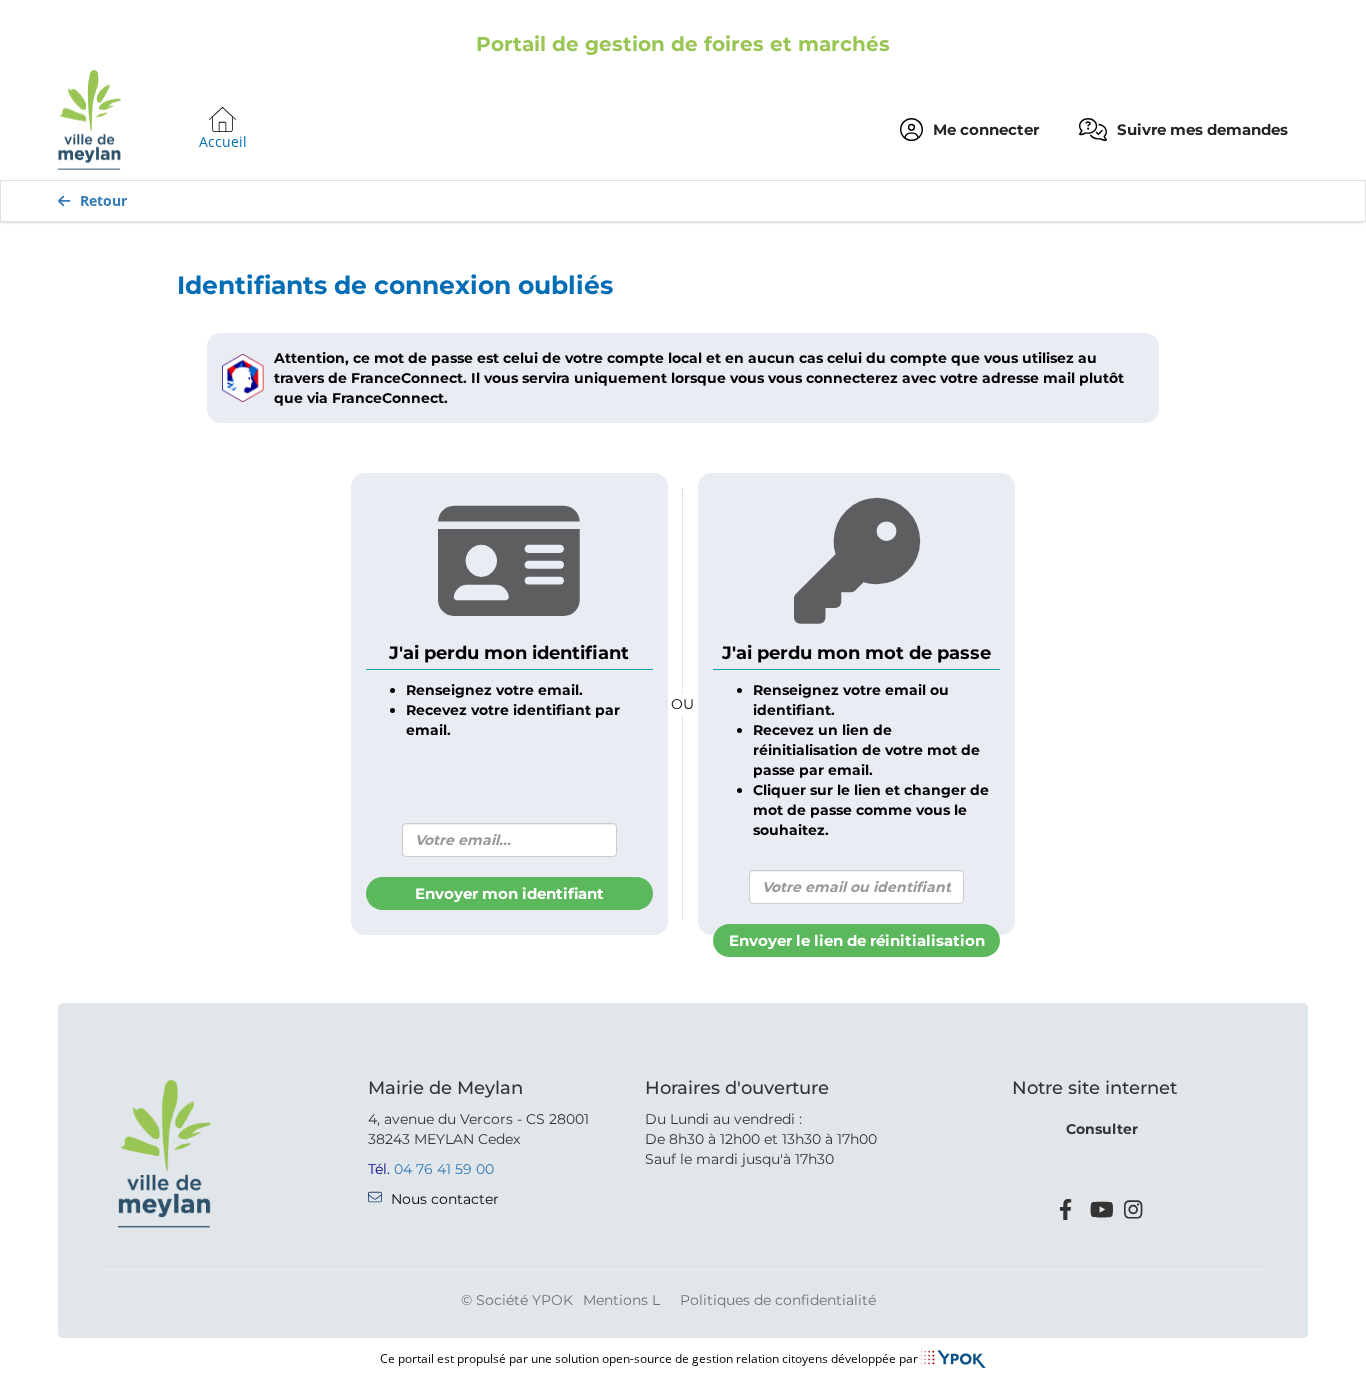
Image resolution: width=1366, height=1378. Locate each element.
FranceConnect (407, 378)
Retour (103, 200)
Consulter (1102, 1129)
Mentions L (621, 1300)
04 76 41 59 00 (444, 1169)
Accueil (223, 141)
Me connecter (986, 129)
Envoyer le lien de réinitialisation (857, 940)
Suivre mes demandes (1202, 129)
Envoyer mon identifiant (509, 893)
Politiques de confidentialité (778, 1300)
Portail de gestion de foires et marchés (683, 44)
